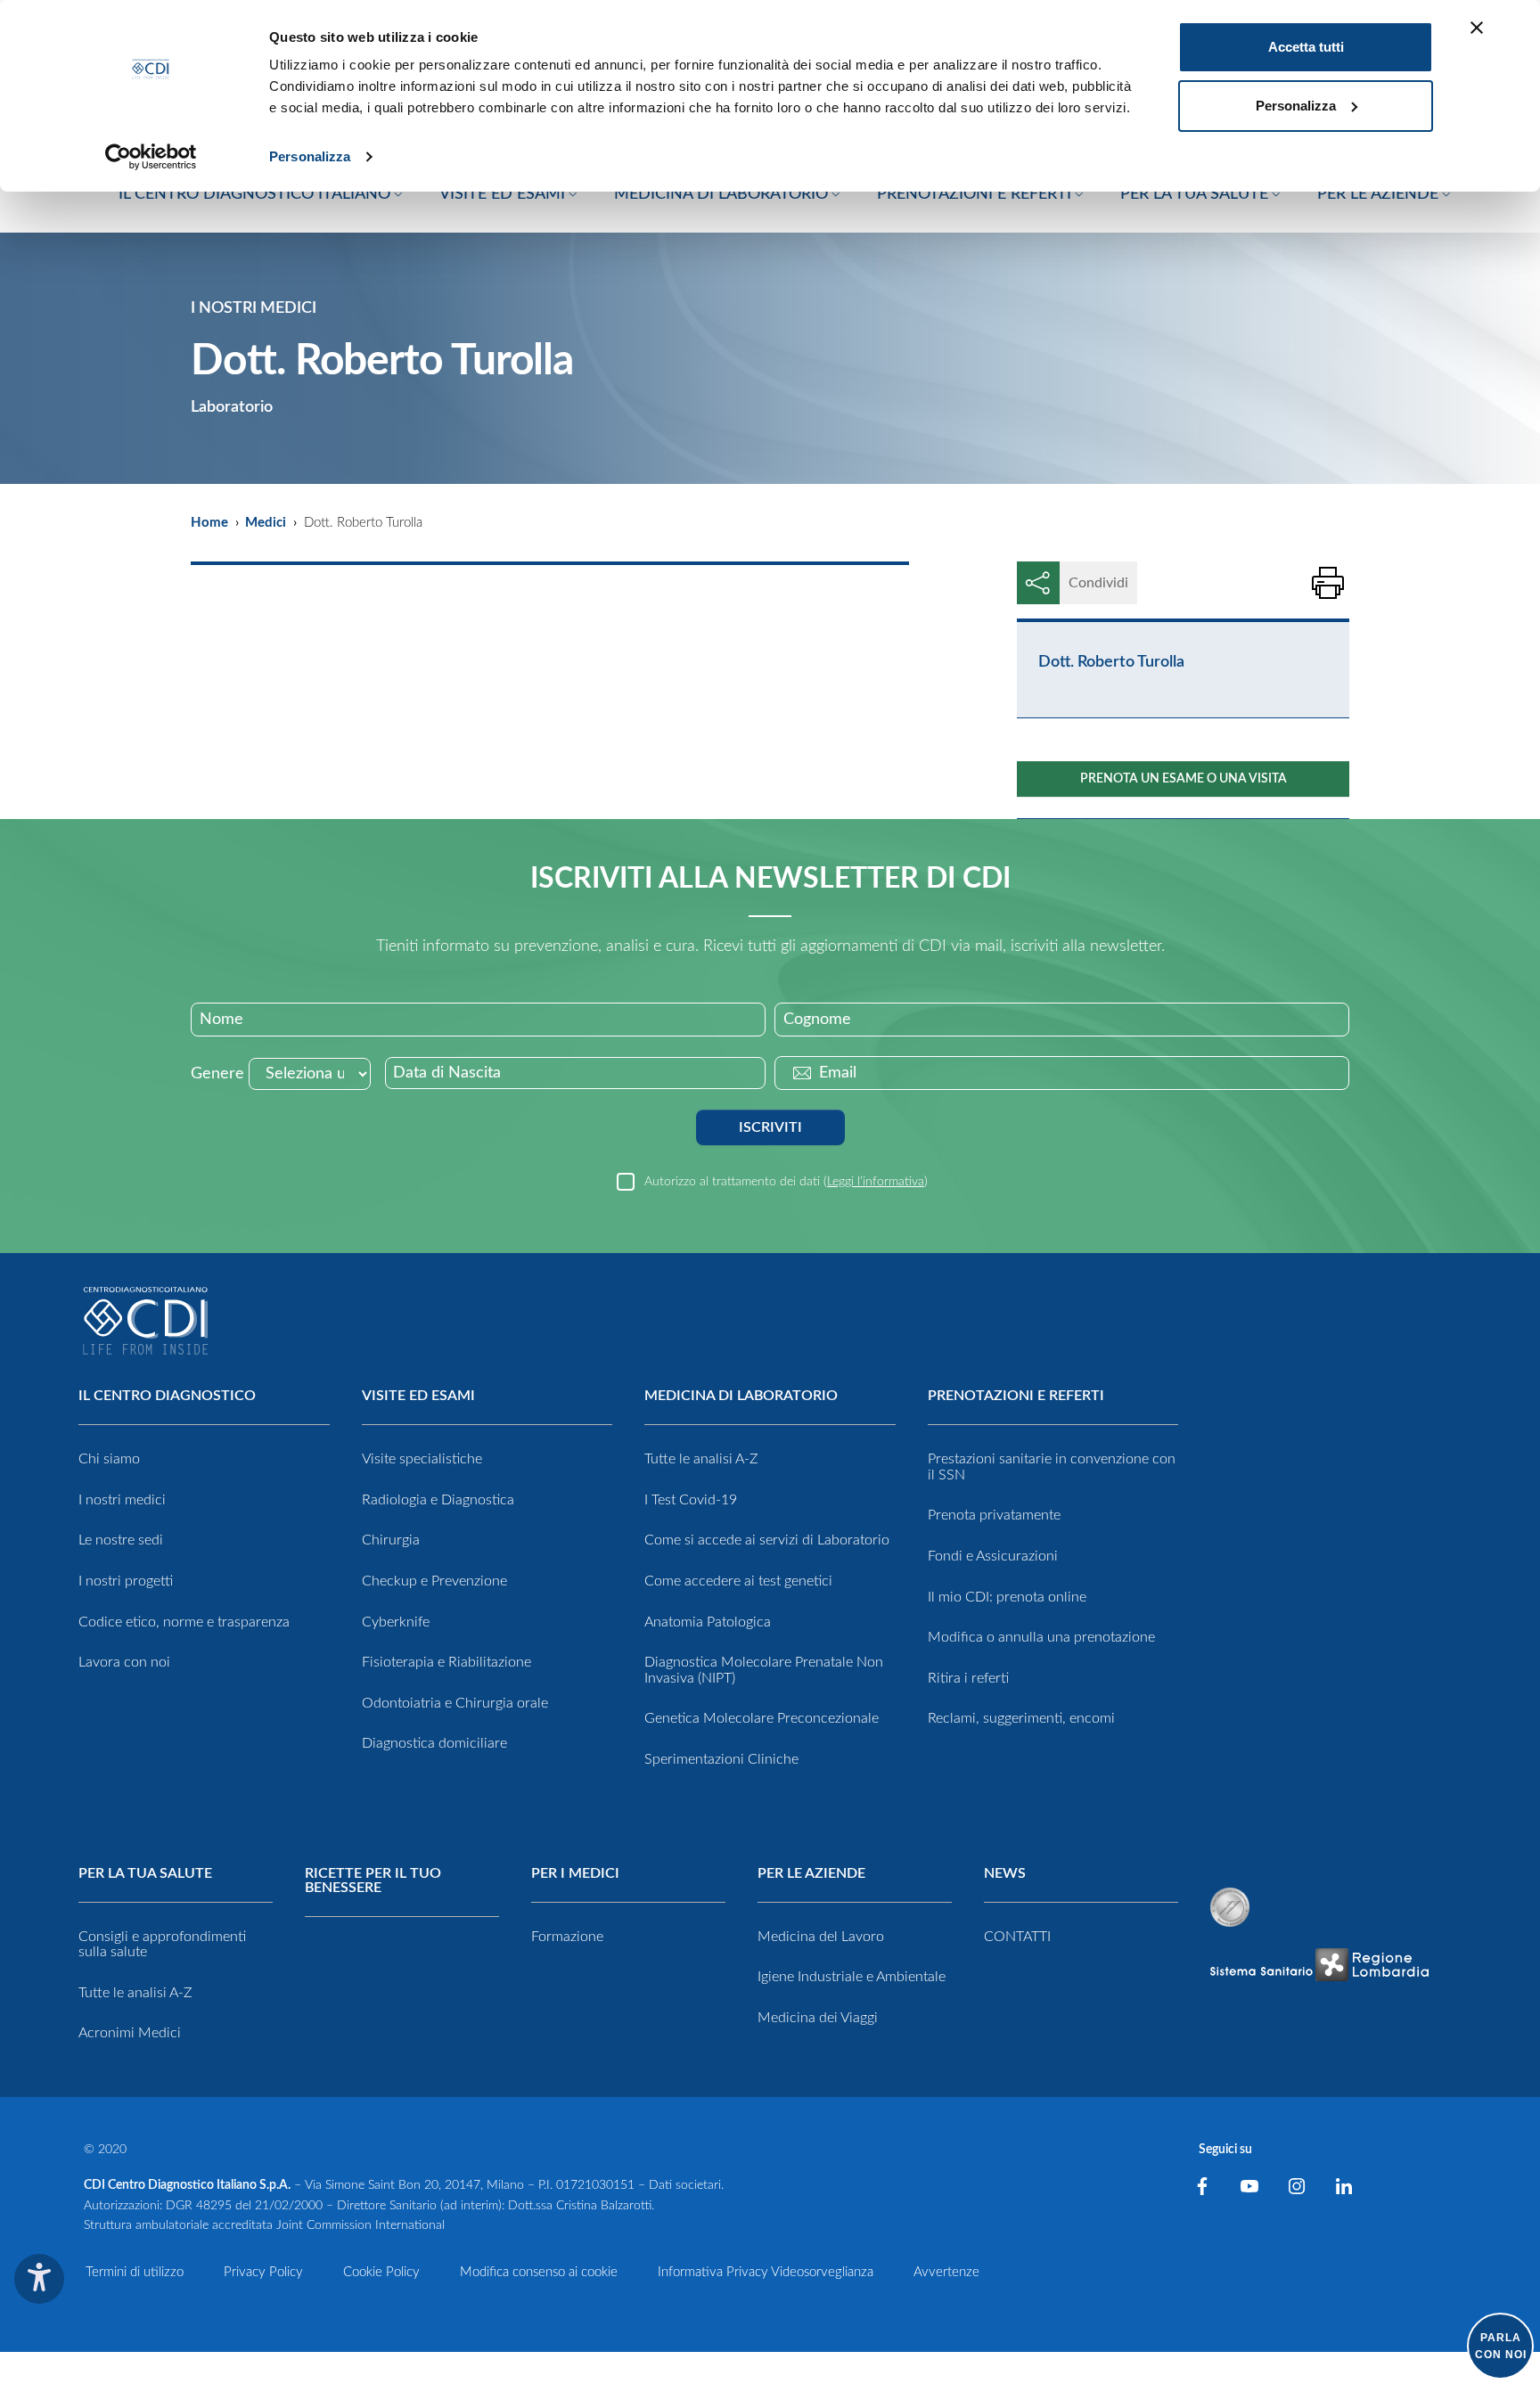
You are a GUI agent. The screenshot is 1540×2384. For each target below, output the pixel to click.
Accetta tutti (1306, 47)
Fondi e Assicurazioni (993, 1556)
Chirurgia (391, 1540)
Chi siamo (109, 1459)
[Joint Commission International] (1230, 1907)
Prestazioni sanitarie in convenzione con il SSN (1052, 1467)
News (1005, 1873)
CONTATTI (1017, 1937)
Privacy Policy (263, 2272)
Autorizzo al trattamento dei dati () (786, 1181)
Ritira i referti (968, 1678)
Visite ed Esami (418, 1396)
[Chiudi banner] (1477, 28)
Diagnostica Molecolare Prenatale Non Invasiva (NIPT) (764, 1670)
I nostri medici (122, 1500)
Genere (217, 1074)
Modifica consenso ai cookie (539, 2272)
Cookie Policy (381, 2272)
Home (209, 523)
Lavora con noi (124, 1662)
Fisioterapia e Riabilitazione (446, 1662)
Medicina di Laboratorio (741, 1396)
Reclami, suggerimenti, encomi (1021, 1718)
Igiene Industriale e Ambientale (852, 1977)
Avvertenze (946, 2272)
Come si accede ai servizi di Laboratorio (767, 1540)
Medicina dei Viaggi (818, 2018)
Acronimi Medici (130, 2033)
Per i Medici (575, 1873)
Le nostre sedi (121, 1540)
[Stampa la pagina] (1328, 583)
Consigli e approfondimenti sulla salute (162, 1945)
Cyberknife (396, 1622)
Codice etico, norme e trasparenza (184, 1622)
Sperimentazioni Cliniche (721, 1759)
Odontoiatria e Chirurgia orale (455, 1703)
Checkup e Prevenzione (434, 1581)
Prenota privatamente (994, 1515)
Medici (266, 523)
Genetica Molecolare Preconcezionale (762, 1718)
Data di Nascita (447, 1073)
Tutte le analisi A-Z (701, 1459)
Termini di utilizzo (135, 2272)
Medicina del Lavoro (821, 1937)
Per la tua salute (145, 1873)
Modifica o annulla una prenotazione (1041, 1637)
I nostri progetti (126, 1581)
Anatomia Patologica (708, 1622)
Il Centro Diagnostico (167, 1396)
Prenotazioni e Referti (1016, 1396)
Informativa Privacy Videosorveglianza (766, 2272)
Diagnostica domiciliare (434, 1743)
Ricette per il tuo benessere (373, 1880)
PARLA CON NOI (1501, 2346)
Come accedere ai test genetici (738, 1581)
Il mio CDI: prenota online (1007, 1597)
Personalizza (310, 156)
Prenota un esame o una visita (1184, 779)
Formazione (567, 1937)
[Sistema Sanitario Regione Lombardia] (1319, 1965)
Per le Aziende (811, 1873)
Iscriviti (770, 1127)
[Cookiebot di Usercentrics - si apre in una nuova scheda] (151, 157)
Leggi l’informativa (876, 1181)
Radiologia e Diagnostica (438, 1500)
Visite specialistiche (422, 1459)
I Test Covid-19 (691, 1500)
